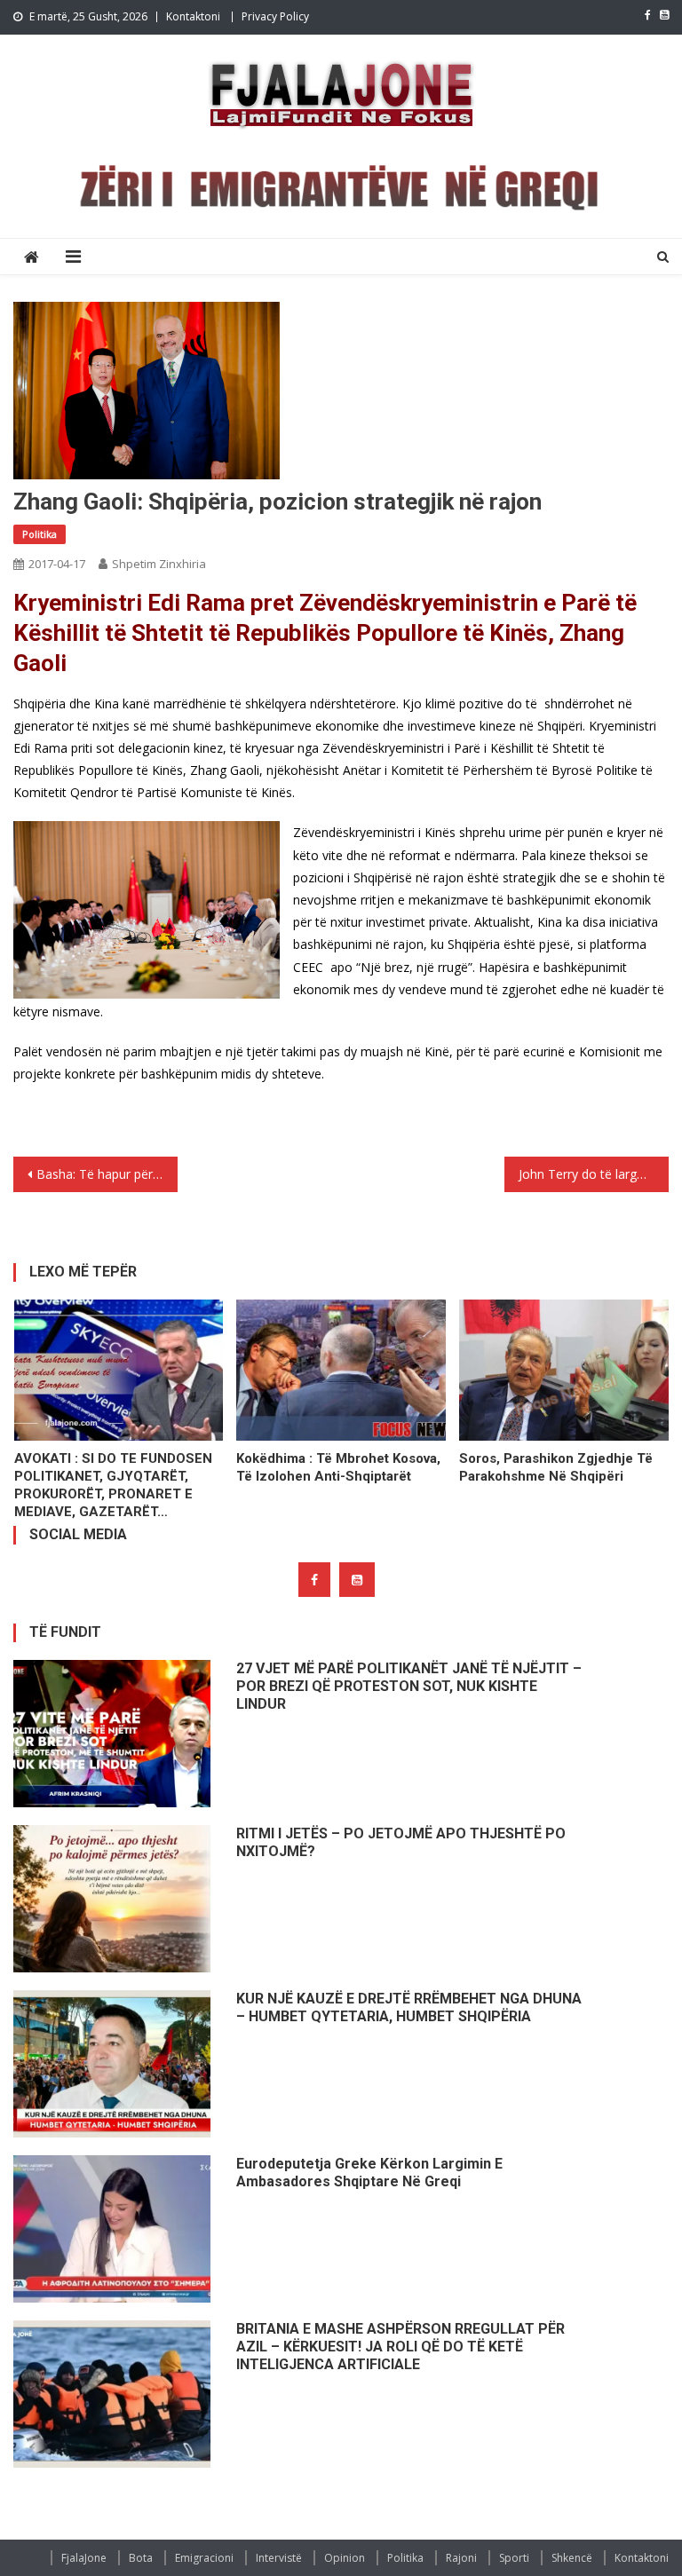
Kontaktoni (193, 16)
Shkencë (572, 2558)
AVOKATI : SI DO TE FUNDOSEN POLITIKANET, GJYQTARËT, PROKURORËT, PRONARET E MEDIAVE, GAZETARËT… (113, 1485)
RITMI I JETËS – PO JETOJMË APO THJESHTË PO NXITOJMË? (401, 1842)
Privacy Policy (275, 16)
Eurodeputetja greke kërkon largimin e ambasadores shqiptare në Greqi (369, 2173)
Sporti (514, 2558)
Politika (40, 534)
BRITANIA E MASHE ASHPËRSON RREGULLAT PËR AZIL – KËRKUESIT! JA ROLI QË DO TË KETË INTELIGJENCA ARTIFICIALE (400, 2347)
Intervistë (279, 2558)
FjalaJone (84, 2558)
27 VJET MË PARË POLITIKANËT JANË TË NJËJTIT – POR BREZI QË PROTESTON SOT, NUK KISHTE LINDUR (409, 1686)
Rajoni (461, 2558)
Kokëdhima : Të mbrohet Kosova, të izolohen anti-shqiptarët (338, 1467)
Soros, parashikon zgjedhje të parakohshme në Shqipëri (556, 1467)
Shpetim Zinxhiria (159, 564)
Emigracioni (204, 2558)
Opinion (345, 2558)
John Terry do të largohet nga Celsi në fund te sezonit (593, 1174)
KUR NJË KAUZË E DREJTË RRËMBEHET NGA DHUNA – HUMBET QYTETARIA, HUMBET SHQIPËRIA (409, 2007)
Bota (141, 2558)
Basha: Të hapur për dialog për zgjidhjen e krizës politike (107, 1174)
